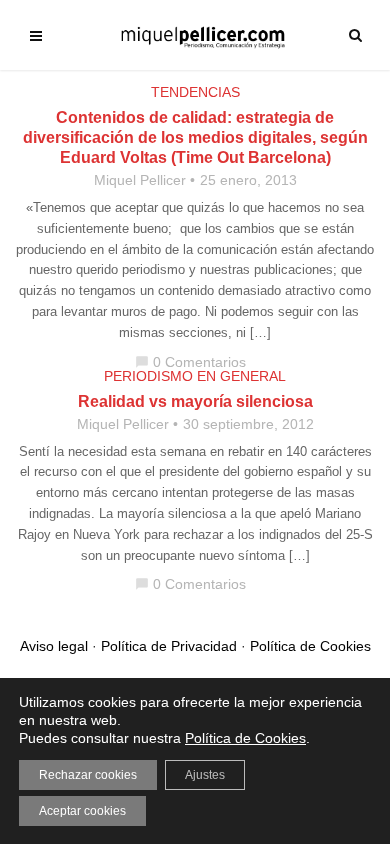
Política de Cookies (310, 646)
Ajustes (205, 775)
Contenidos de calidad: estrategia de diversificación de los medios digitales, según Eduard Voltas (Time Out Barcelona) (195, 137)
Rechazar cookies (88, 775)
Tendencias (195, 92)
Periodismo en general (195, 376)
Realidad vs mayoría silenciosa (195, 401)
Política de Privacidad (169, 646)
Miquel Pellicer (140, 180)
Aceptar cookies (82, 811)
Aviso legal (54, 646)
